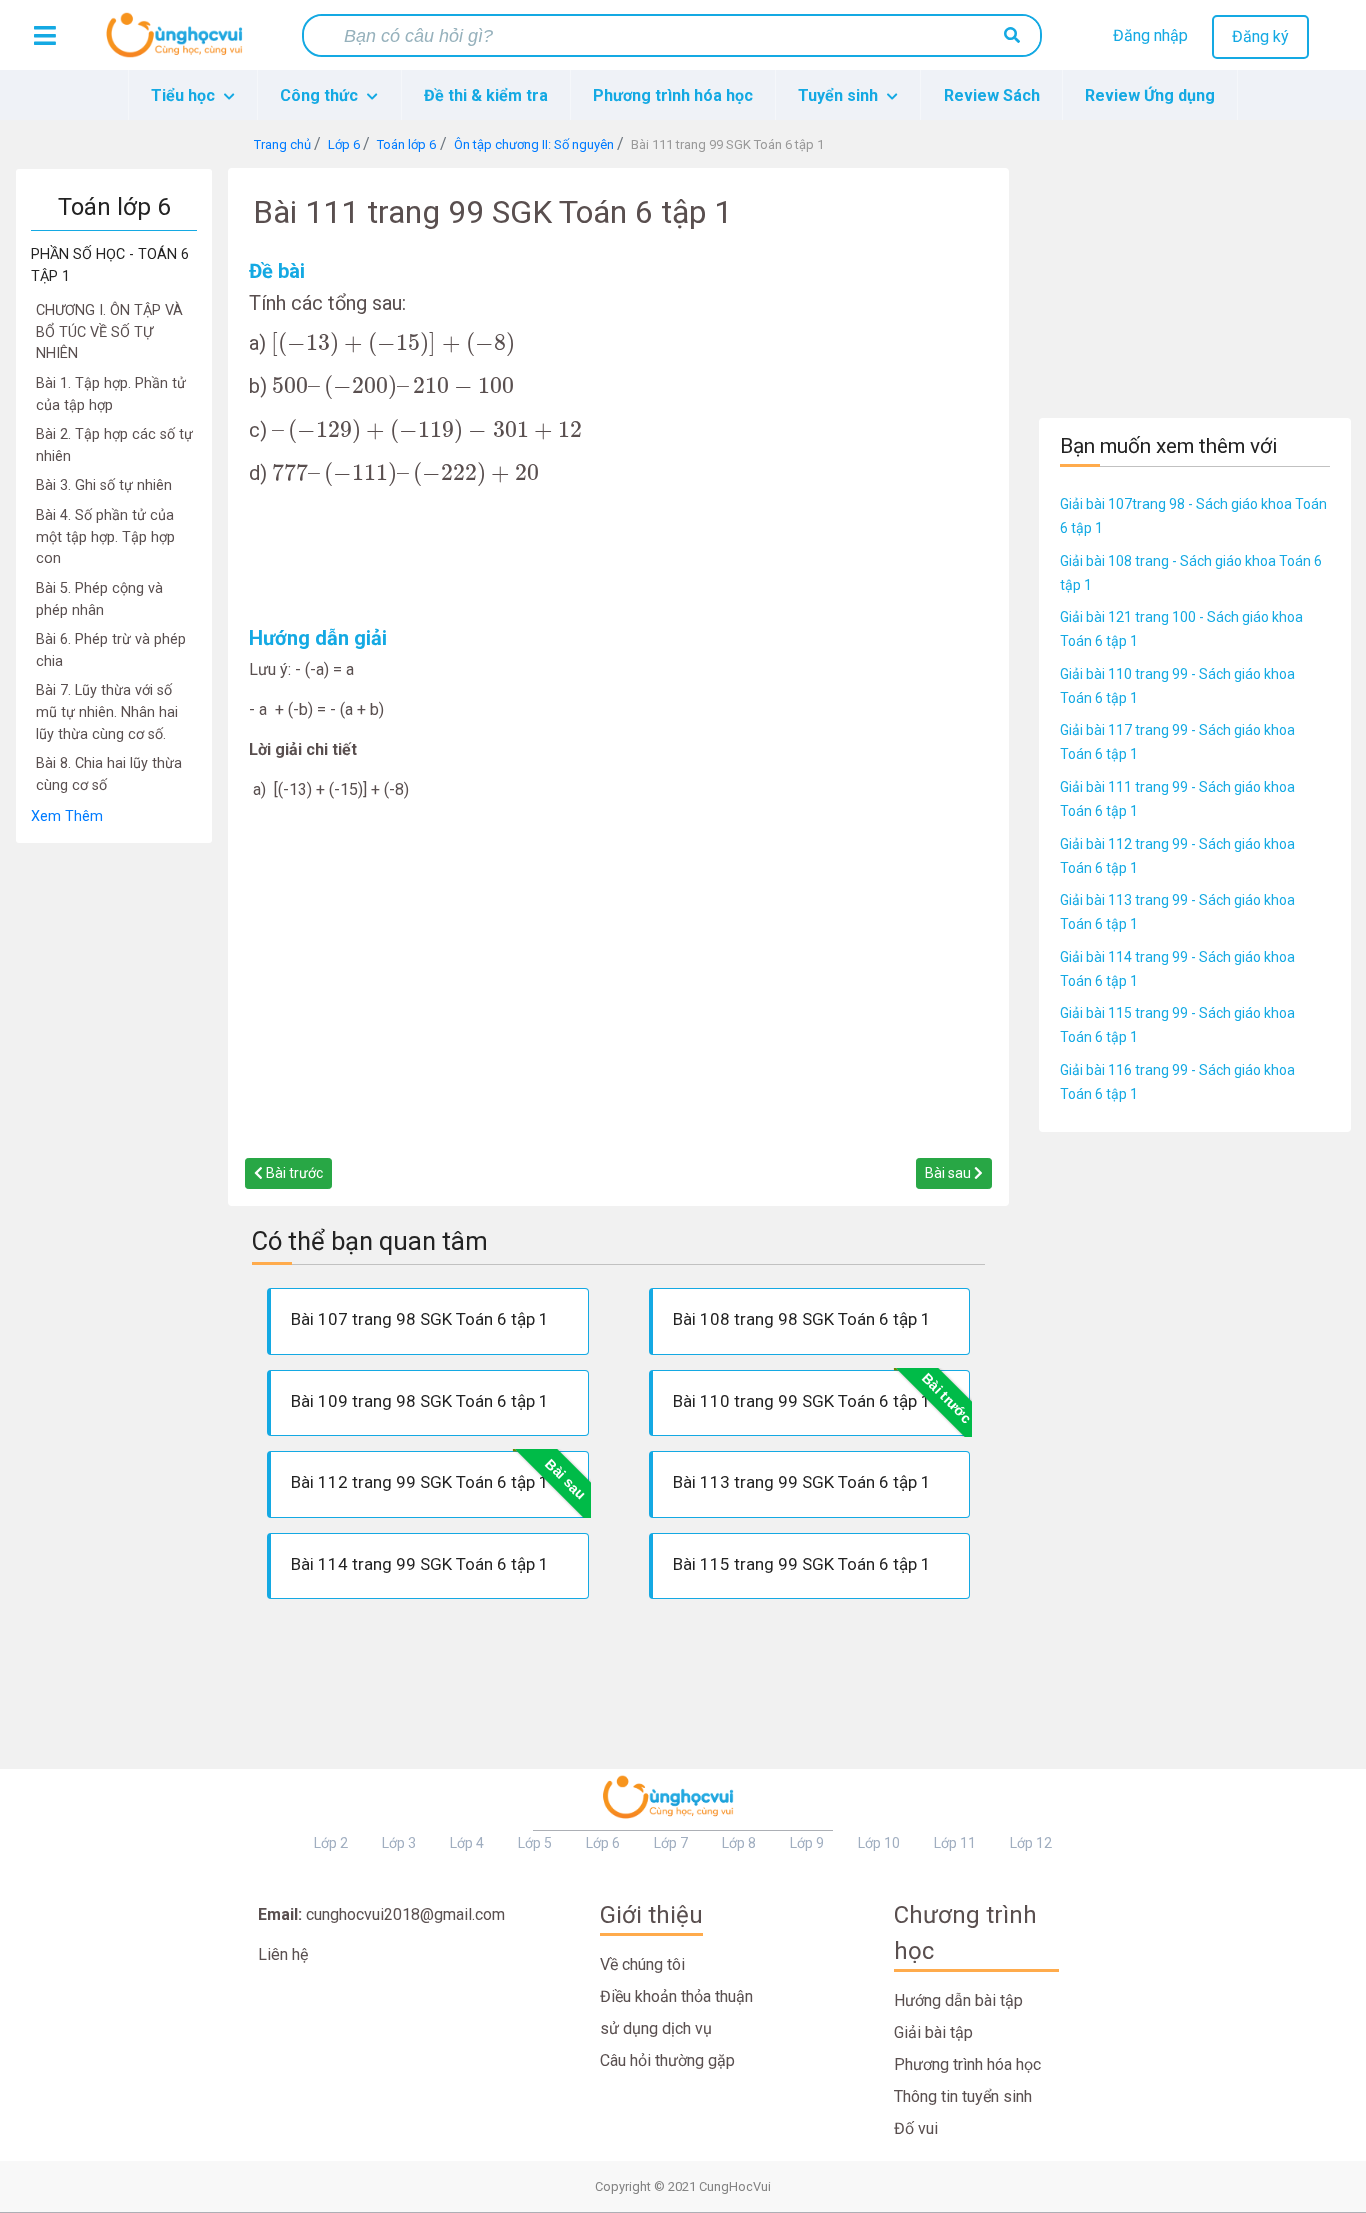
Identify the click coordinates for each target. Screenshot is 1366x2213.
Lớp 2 (331, 1843)
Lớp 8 (739, 1843)
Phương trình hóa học (673, 95)
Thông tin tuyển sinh (963, 2096)
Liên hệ (283, 1954)
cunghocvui (179, 43)
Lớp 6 (603, 1843)
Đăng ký (1260, 36)
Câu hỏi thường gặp (667, 2060)
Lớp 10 (879, 1843)
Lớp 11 (955, 1843)
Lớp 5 (535, 1843)
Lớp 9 (807, 1843)
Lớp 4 (467, 1843)
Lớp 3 (399, 1843)
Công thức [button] (321, 95)
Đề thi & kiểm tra (486, 95)
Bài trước (293, 1173)
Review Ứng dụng (1150, 95)
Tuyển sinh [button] (840, 95)
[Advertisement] (114, 1144)
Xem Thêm (67, 816)
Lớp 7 (671, 1843)
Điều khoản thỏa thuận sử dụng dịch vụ (676, 2012)
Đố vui (916, 2128)
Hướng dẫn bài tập (958, 2000)
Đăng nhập (1150, 35)
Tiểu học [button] (185, 95)
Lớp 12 (1031, 1843)
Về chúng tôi (642, 1964)
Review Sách (992, 95)
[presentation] (393, 344)
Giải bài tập (933, 2032)
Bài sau (949, 1173)
